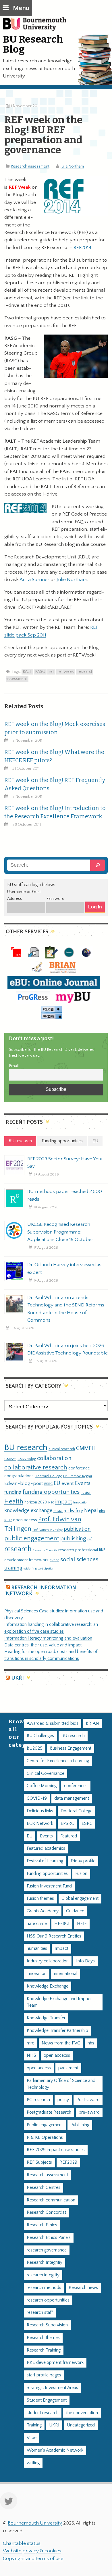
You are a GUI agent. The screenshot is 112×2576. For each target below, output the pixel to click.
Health (14, 1501)
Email (14, 1066)
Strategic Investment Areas (52, 2388)
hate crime (37, 1924)
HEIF (82, 1924)
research (18, 1549)
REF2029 (68, 2162)
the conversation (82, 2413)
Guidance (75, 1911)
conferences (76, 1786)
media (58, 1511)
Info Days (85, 1961)
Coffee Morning (42, 1786)
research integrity (43, 2275)
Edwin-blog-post (24, 1483)
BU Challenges (40, 1736)
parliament (68, 2068)
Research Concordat (46, 2212)
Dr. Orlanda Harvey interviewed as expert (64, 1268)
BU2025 (35, 1748)
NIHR (8, 1520)
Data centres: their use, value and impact (43, 1645)
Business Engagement (71, 1748)
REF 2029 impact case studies (56, 2150)
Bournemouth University (37, 27)
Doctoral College (48, 1476)
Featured (69, 1836)
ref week (66, 672)
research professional (78, 1550)
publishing (73, 1539)
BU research (26, 1448)
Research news (83, 2288)
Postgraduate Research (49, 2112)
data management (72, 1798)
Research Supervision (47, 2325)
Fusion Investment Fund (49, 1886)
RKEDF (54, 1560)
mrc (30, 2043)
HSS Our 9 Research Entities (54, 1936)
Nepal (91, 1510)
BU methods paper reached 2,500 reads (65, 1195)
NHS (31, 2055)
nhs (102, 1511)
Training (34, 2425)
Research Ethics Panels (49, 2238)
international (66, 1974)
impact (64, 1502)
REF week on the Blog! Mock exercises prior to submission (55, 728)
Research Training (44, 2350)
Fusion (86, 1493)
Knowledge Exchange (48, 1986)
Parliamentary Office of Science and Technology (61, 2084)
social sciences (79, 1559)
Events (83, 1483)
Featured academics (46, 1848)
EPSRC (67, 1824)
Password (55, 899)
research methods (44, 2288)
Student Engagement (47, 2400)
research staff (40, 2313)
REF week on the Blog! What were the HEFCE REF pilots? (54, 756)
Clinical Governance (46, 1774)
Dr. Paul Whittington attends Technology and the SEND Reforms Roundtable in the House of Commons (66, 1309)
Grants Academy (43, 1911)
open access (25, 1520)
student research (43, 2413)
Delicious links (40, 1811)
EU (57, 1483)
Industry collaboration (48, 1961)
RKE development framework (55, 2363)
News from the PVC (61, 2043)
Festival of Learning (45, 1861)
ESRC (48, 1484)
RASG (40, 672)
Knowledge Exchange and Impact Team (59, 2002)
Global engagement (80, 1898)
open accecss (57, 2055)
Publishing (80, 2125)
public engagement (32, 1538)
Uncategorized (81, 2425)
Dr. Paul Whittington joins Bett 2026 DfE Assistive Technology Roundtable (67, 1349)
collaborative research (36, 1468)
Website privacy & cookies (32, 2551)
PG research (38, 2100)
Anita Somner (34, 580)
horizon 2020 (36, 1502)
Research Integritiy (45, 2262)
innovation (81, 1502)
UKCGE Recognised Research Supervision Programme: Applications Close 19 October (60, 1232)
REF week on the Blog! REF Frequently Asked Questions (55, 784)
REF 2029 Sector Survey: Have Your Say (65, 1163)
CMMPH (86, 1448)
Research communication (51, 2200)
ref (51, 672)
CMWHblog (27, 1459)
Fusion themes (40, 1898)
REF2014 (83, 248)
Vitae (32, 2438)
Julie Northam (72, 166)
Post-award (88, 2100)
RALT (27, 672)
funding (13, 1492)
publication (77, 1529)
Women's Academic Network (55, 2450)
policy (63, 2100)
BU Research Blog (33, 44)
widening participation (39, 1569)
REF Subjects (39, 2162)
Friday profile (83, 1861)
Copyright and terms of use (33, 2559)
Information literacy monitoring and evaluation (48, 1638)
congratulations (19, 1476)
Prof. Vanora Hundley (48, 1530)
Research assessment (30, 166)
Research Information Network (41, 1591)
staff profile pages (44, 2375)
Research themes (43, 2338)
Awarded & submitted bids (53, 1723)
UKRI (18, 1678)
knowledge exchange (28, 1510)
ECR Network (40, 1824)
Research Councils (45, 1550)
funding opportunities (51, 1492)
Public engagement (45, 2125)
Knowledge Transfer (46, 2018)
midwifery (73, 1511)
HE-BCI (62, 1924)
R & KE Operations (45, 2138)
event (68, 1483)
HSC (51, 1503)
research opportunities (48, 2300)
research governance (47, 2250)
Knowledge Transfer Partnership (57, 2031)
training (13, 1568)
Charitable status (22, 2543)
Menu (21, 8)
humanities (37, 1949)
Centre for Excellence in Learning (58, 1761)
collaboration (54, 1458)
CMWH (10, 1459)
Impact (61, 1949)
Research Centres (44, 2188)
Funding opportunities (47, 1874)
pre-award (89, 2112)
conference (79, 1468)
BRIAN (92, 1723)
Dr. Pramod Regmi (78, 1476)
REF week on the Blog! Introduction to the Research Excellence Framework (55, 812)
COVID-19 (37, 1798)
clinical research (62, 1449)
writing (33, 2463)
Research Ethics (42, 2225)
